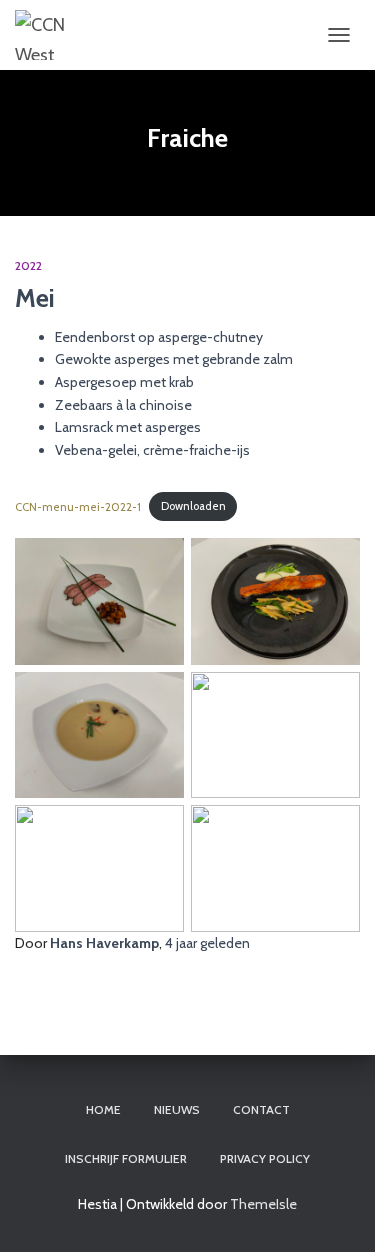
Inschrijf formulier (126, 1158)
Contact (261, 1109)
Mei (35, 298)
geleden (207, 943)
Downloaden (193, 506)
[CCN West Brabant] (47, 35)
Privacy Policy (265, 1158)
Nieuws (177, 1109)
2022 (28, 265)
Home (103, 1109)
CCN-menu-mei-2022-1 (78, 506)
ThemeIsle (263, 1204)
